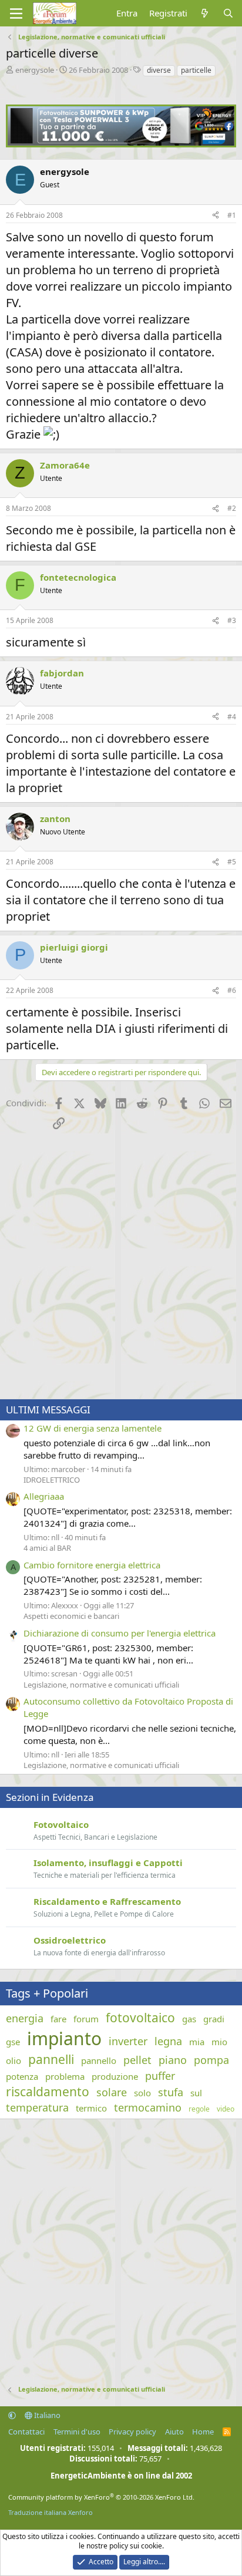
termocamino (148, 2107)
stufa (171, 2092)
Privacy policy (132, 2432)
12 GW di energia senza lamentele (93, 1428)
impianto (64, 2038)
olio (14, 2060)
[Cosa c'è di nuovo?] (205, 13)
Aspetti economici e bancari (71, 1616)
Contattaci (26, 2432)
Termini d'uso (77, 2432)
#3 (232, 620)
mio (219, 2042)
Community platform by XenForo (101, 2497)
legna (168, 2041)
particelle (196, 70)
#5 (232, 862)
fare (58, 2019)
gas (189, 2019)
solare (112, 2092)
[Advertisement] (121, 1266)
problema (65, 2076)
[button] (12, 2415)
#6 (232, 990)
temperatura (37, 2107)
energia (25, 2018)
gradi (214, 2019)
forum (86, 2019)
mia (197, 2042)
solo (142, 2093)
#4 (232, 717)
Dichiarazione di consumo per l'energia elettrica (120, 1633)
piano (173, 2060)
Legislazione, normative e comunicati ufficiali (101, 1685)
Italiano (46, 2415)
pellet (137, 2060)
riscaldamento (48, 2092)
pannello (99, 2060)
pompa (211, 2060)
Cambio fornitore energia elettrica (92, 1565)
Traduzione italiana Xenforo (51, 2512)
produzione (115, 2076)
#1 (232, 215)
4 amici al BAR (47, 1548)
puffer (160, 2076)
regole (199, 2109)
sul (196, 2093)
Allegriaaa (44, 1496)
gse (13, 2042)
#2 (232, 508)
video (226, 2109)
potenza (22, 2076)
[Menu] (16, 14)
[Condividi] (216, 216)
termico (91, 2108)
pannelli (51, 2059)
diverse (159, 70)
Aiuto (174, 2432)
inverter (128, 2041)
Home (203, 2432)
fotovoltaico (140, 2018)
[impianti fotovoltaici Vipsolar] (121, 144)
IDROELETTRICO (52, 1480)
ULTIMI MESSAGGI (48, 1410)
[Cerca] (228, 13)
